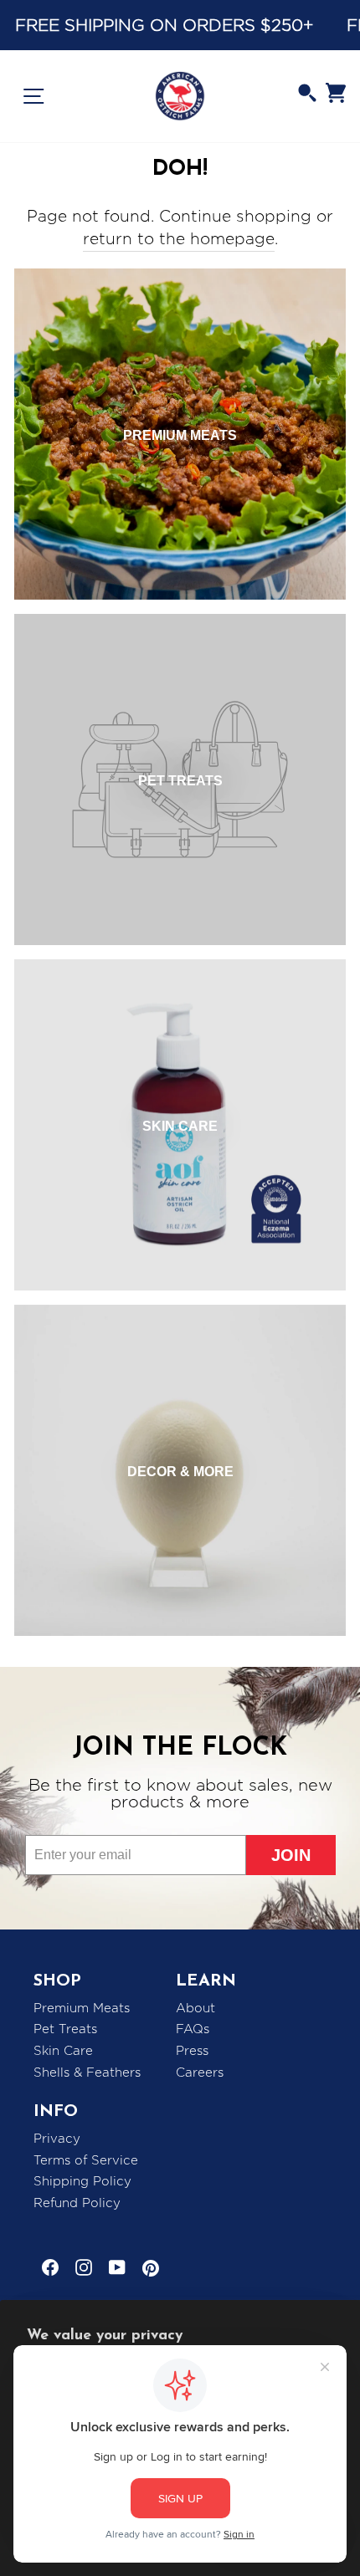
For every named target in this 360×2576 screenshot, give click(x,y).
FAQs (193, 2029)
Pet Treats (65, 2029)
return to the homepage (179, 239)
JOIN (291, 1855)
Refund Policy (77, 2203)
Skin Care (63, 2051)
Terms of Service (86, 2160)
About (195, 2008)
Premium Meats (82, 2008)
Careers (200, 2073)
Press (192, 2051)
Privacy (57, 2139)
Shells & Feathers (87, 2073)
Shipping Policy (82, 2181)
